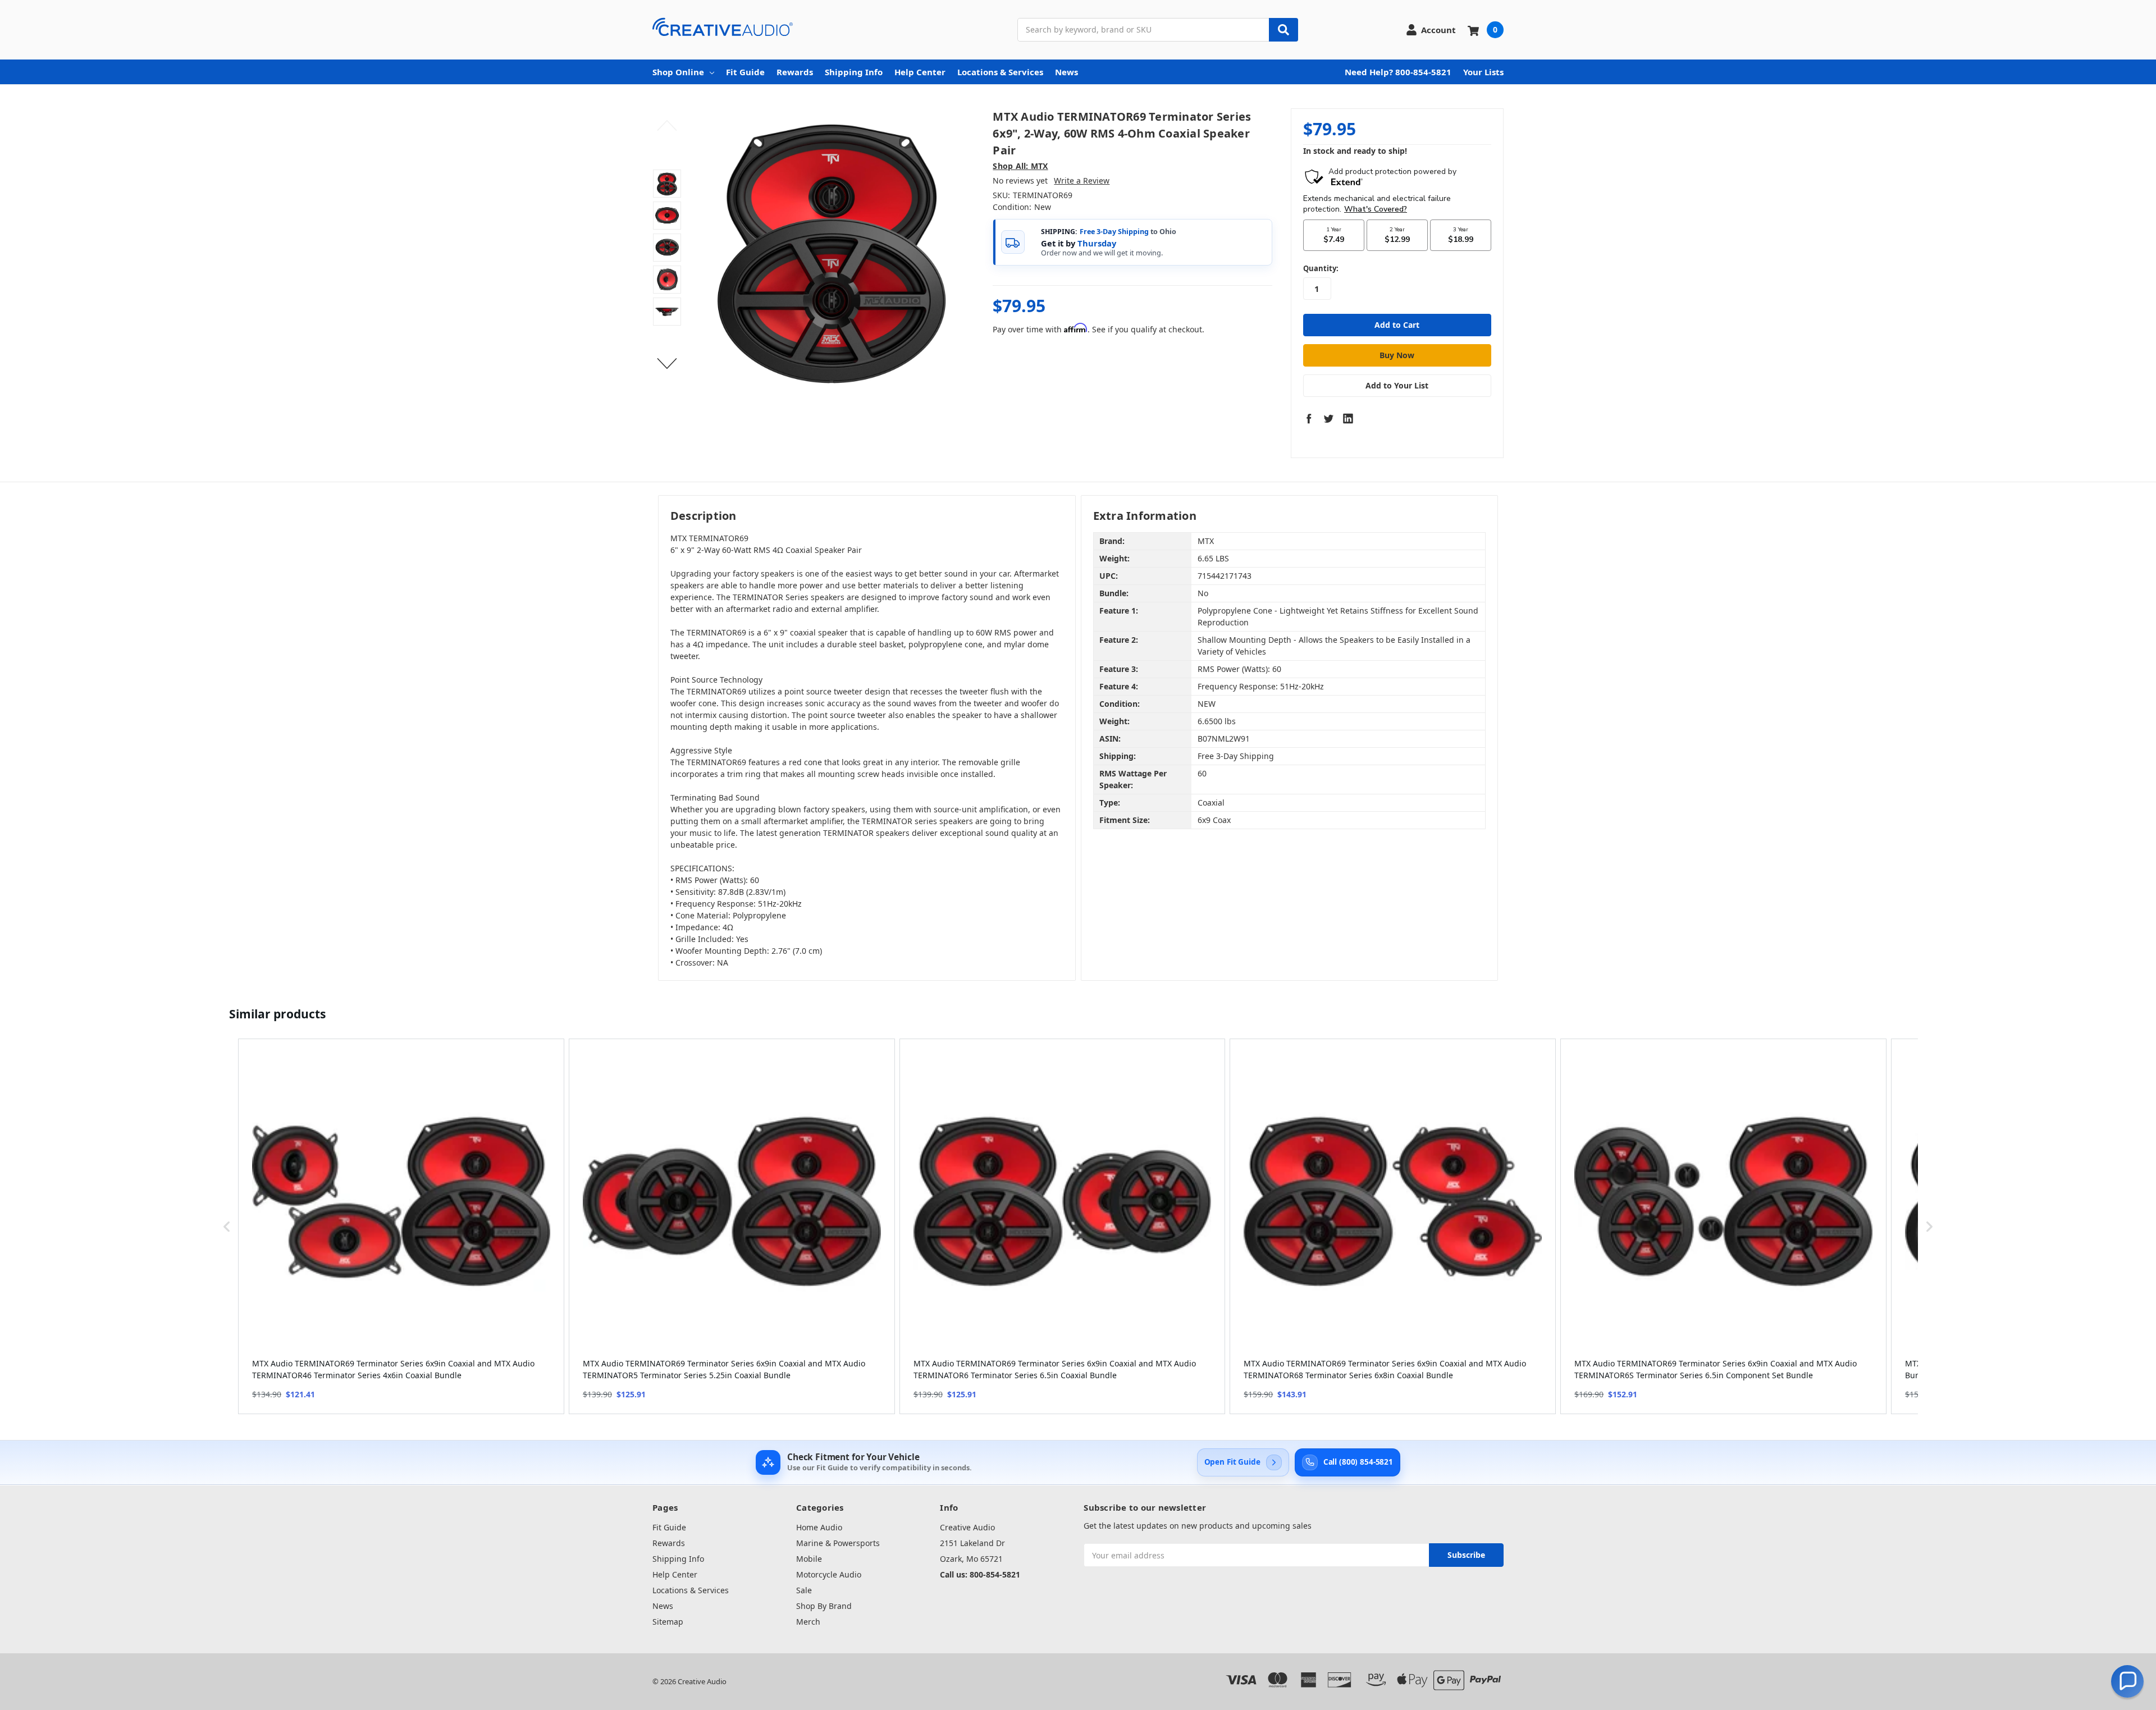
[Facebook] (1309, 418)
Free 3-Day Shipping (1114, 232)
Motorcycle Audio (829, 1574)
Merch (808, 1622)
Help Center (920, 72)
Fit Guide (745, 72)
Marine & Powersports (838, 1543)
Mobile (809, 1559)
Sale (804, 1590)
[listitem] (401, 1226)
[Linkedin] (1348, 418)
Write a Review (1082, 180)
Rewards (795, 72)
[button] (227, 1226)
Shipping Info (854, 72)
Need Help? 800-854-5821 (1398, 72)
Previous (667, 126)
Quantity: (1321, 268)
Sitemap (668, 1622)
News (1066, 72)
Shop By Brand (824, 1606)
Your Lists (1483, 72)
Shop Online (678, 72)
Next (667, 364)
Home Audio (819, 1527)
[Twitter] (1328, 418)
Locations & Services (1000, 72)
